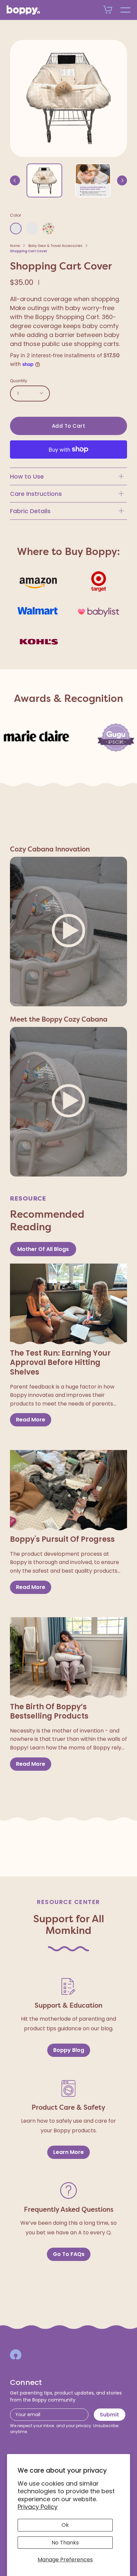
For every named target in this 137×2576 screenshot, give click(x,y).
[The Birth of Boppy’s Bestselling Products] (68, 1658)
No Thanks (65, 2543)
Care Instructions (36, 494)
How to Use (27, 476)
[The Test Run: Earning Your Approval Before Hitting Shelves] (68, 1304)
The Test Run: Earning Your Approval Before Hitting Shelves (60, 1363)
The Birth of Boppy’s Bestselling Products (49, 1712)
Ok (65, 2525)
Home (15, 246)
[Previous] (15, 180)
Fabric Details (30, 511)
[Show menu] (125, 10)
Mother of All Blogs (43, 1249)
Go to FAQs (69, 2254)
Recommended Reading (47, 1221)
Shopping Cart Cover (29, 251)
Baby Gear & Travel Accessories (55, 246)
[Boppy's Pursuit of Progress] (68, 1491)
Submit (109, 2415)
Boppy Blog (69, 2050)
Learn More (68, 2152)
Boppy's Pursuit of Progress (62, 1540)
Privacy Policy (38, 2507)
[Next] (122, 180)
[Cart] (108, 10)
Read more (31, 1420)
